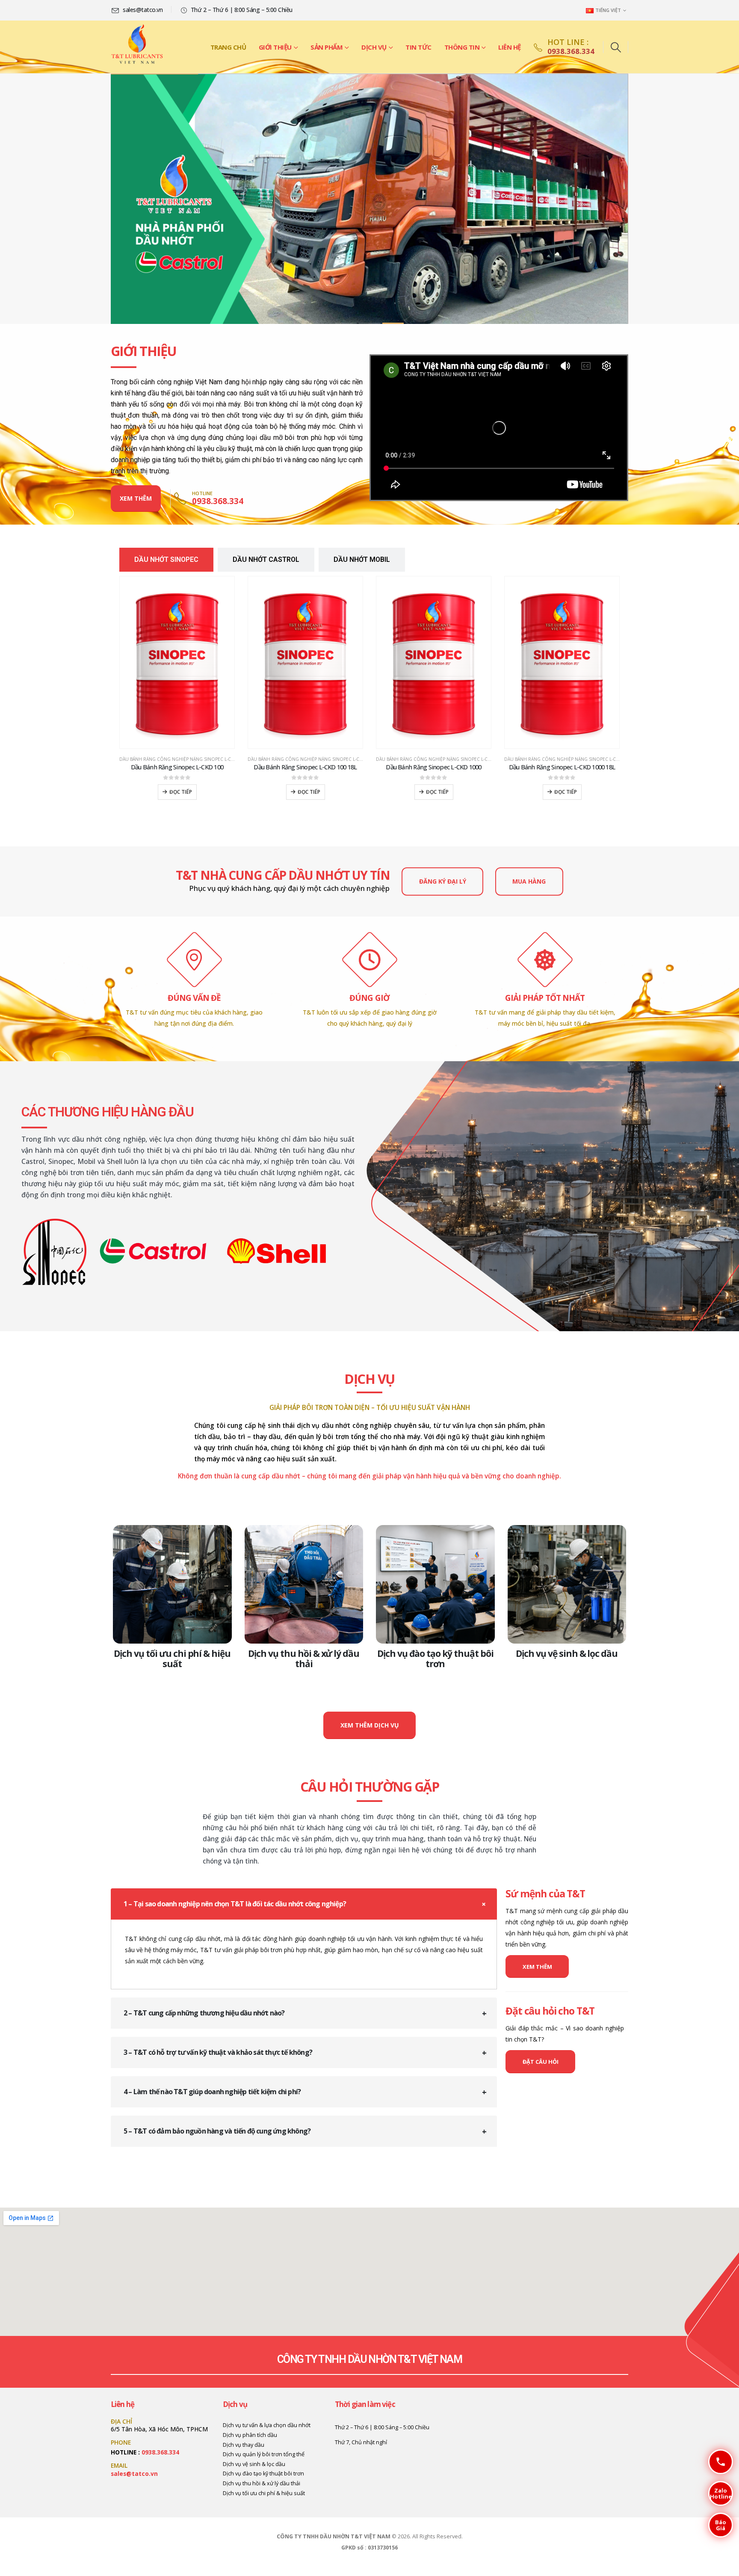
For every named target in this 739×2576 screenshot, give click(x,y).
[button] (616, 47)
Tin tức (418, 47)
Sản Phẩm (327, 47)
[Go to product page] (177, 662)
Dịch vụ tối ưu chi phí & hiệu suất (172, 1659)
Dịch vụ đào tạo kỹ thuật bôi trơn (435, 1659)
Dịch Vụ (374, 47)
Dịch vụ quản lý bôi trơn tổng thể (264, 2454)
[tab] (166, 560)
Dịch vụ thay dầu (244, 2445)
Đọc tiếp (181, 792)
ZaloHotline (720, 2493)
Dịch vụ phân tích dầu (250, 2435)
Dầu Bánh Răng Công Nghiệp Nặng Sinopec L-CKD (178, 759)
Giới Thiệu (275, 47)
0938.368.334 (160, 2452)
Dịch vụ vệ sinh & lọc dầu (567, 1653)
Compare (220, 591)
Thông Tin (462, 47)
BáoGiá (717, 2525)
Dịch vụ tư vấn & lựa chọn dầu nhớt (267, 2425)
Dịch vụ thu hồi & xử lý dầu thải (304, 1659)
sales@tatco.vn (134, 2474)
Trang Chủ (228, 47)
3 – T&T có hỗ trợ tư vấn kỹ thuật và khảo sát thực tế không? (218, 2052)
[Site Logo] (137, 47)
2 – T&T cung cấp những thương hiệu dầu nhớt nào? (204, 2013)
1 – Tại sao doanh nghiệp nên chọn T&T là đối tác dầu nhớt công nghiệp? (235, 1904)
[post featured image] (172, 1585)
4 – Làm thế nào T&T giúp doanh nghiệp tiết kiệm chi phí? (212, 2092)
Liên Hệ (510, 47)
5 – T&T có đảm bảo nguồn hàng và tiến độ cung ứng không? (217, 2131)
